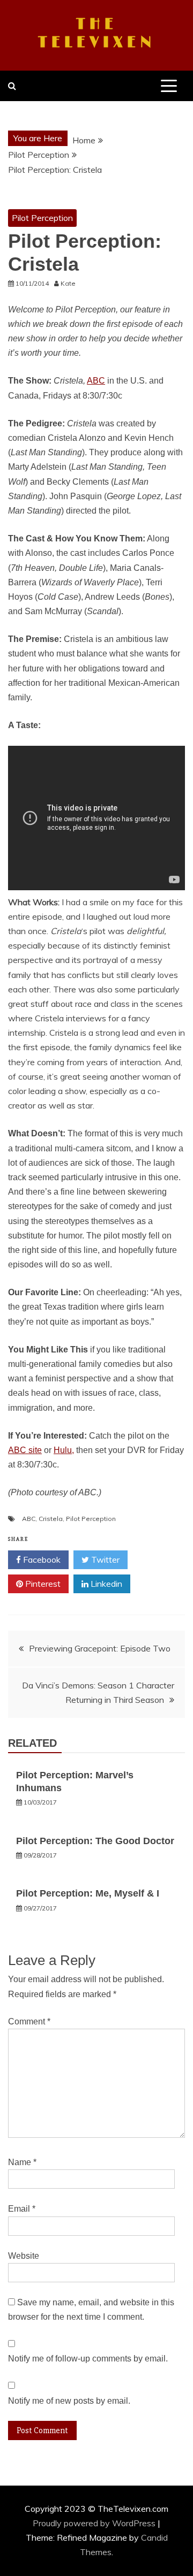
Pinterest (42, 1584)
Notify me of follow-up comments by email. (88, 2359)
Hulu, (64, 1450)
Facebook (41, 1560)
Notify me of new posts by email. (69, 2401)
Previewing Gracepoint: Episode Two (100, 1648)
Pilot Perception (42, 218)
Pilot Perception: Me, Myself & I (88, 1893)
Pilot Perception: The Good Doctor (95, 1841)
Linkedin (105, 1584)
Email (22, 2209)
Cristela (51, 1519)
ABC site (25, 1450)
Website (24, 2256)
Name (22, 2162)
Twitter (104, 1560)
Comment (29, 2021)
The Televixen (97, 34)
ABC (96, 381)
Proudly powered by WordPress (95, 2523)
